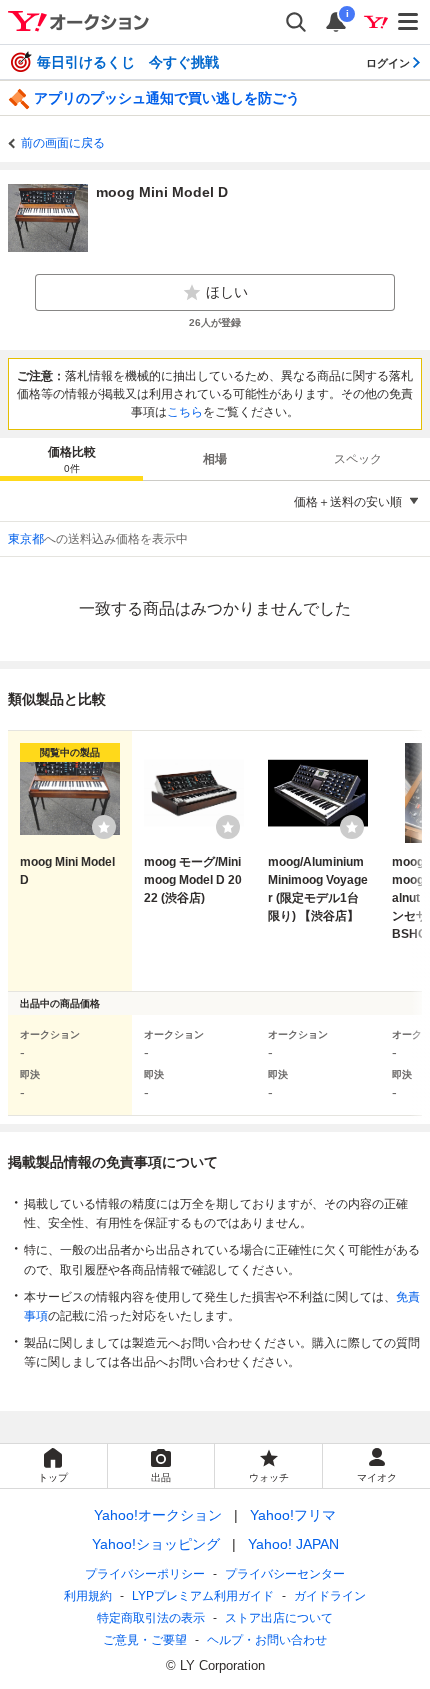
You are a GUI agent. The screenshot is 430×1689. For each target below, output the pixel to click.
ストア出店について (279, 1618)
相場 (215, 459)
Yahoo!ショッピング (156, 1544)
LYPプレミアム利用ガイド (203, 1596)
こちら (185, 412)
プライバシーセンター (285, 1574)
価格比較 (72, 459)
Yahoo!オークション (158, 1515)
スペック (358, 459)
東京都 (26, 539)
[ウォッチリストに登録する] (104, 827)
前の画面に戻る (63, 143)
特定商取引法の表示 (151, 1618)
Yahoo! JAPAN (293, 1544)
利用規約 (88, 1596)
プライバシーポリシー (145, 1574)
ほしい (227, 292)
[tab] (71, 459)
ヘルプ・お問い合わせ (267, 1640)
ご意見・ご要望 (145, 1640)
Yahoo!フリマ (293, 1515)
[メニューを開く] (409, 22)
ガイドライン (330, 1596)
